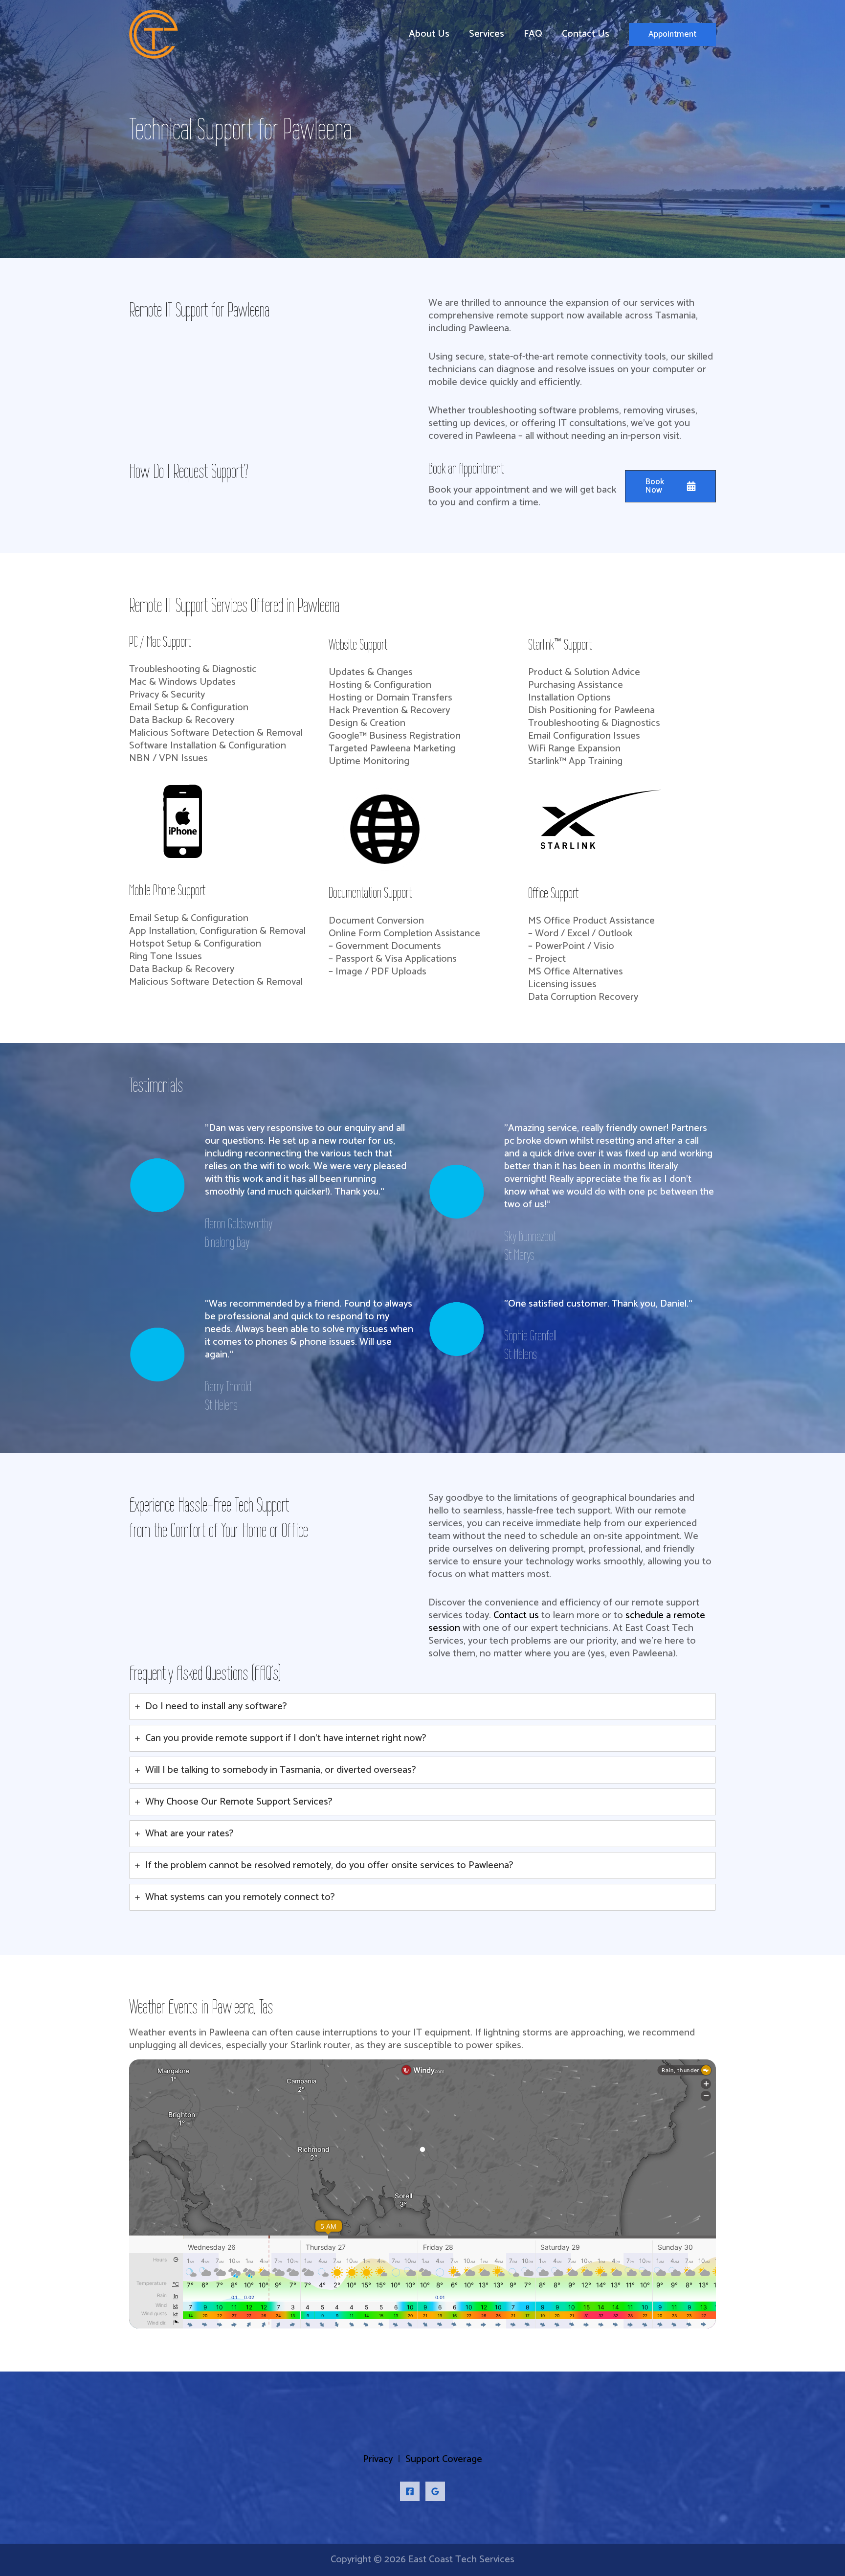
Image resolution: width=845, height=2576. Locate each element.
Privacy (378, 2459)
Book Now (655, 486)
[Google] (435, 2491)
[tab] (422, 1706)
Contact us (516, 1616)
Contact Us (586, 34)
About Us (429, 34)
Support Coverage (444, 2459)
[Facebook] (410, 2491)
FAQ (533, 34)
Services (487, 34)
